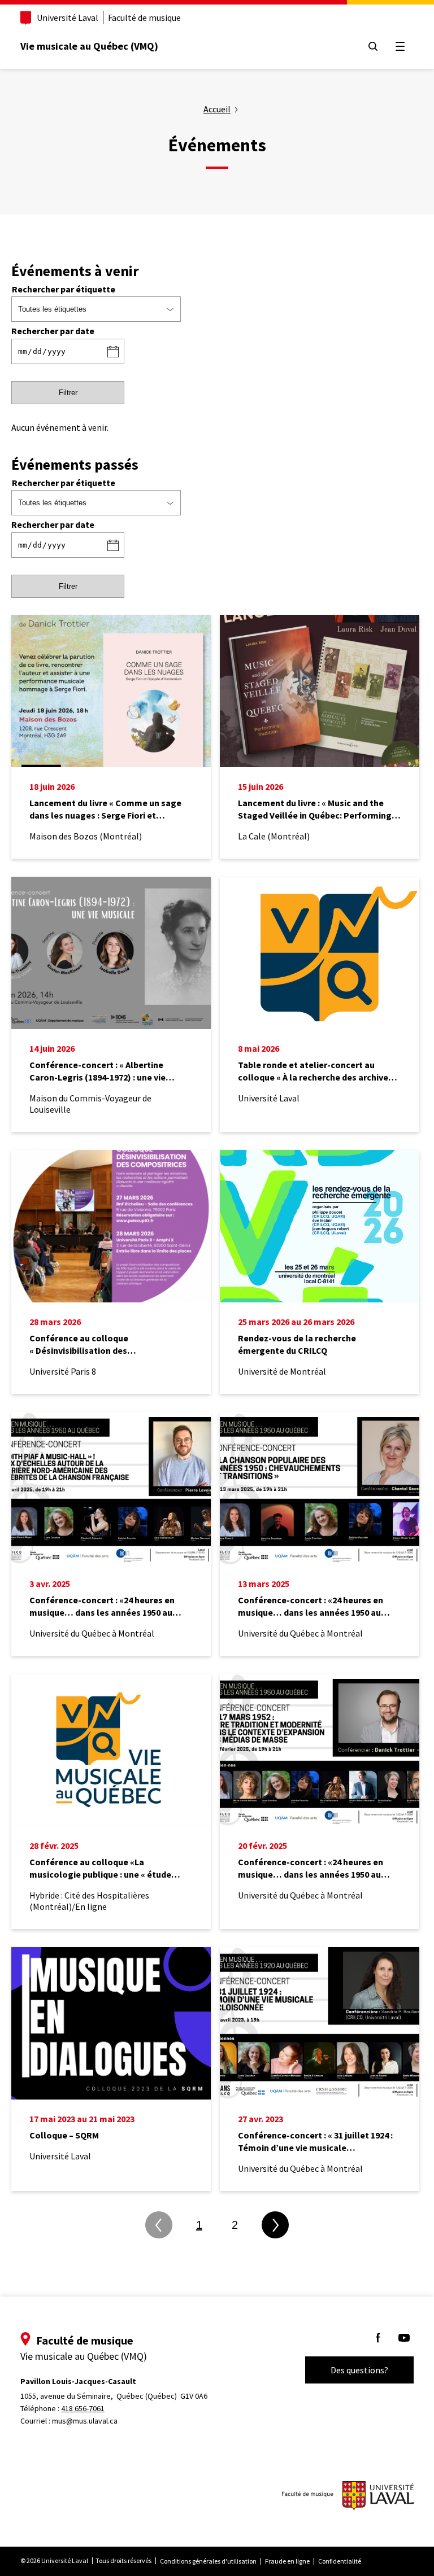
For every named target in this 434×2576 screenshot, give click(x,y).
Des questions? (359, 2370)
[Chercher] (373, 46)
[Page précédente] (159, 2225)
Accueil (217, 109)
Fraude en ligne (287, 2561)
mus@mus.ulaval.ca (85, 2421)
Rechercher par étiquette (64, 289)
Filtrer (68, 393)
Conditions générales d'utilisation (208, 2561)
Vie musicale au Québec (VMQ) (89, 46)
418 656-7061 (83, 2408)
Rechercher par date (53, 331)
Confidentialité (340, 2561)
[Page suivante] (275, 2225)
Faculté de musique (144, 18)
